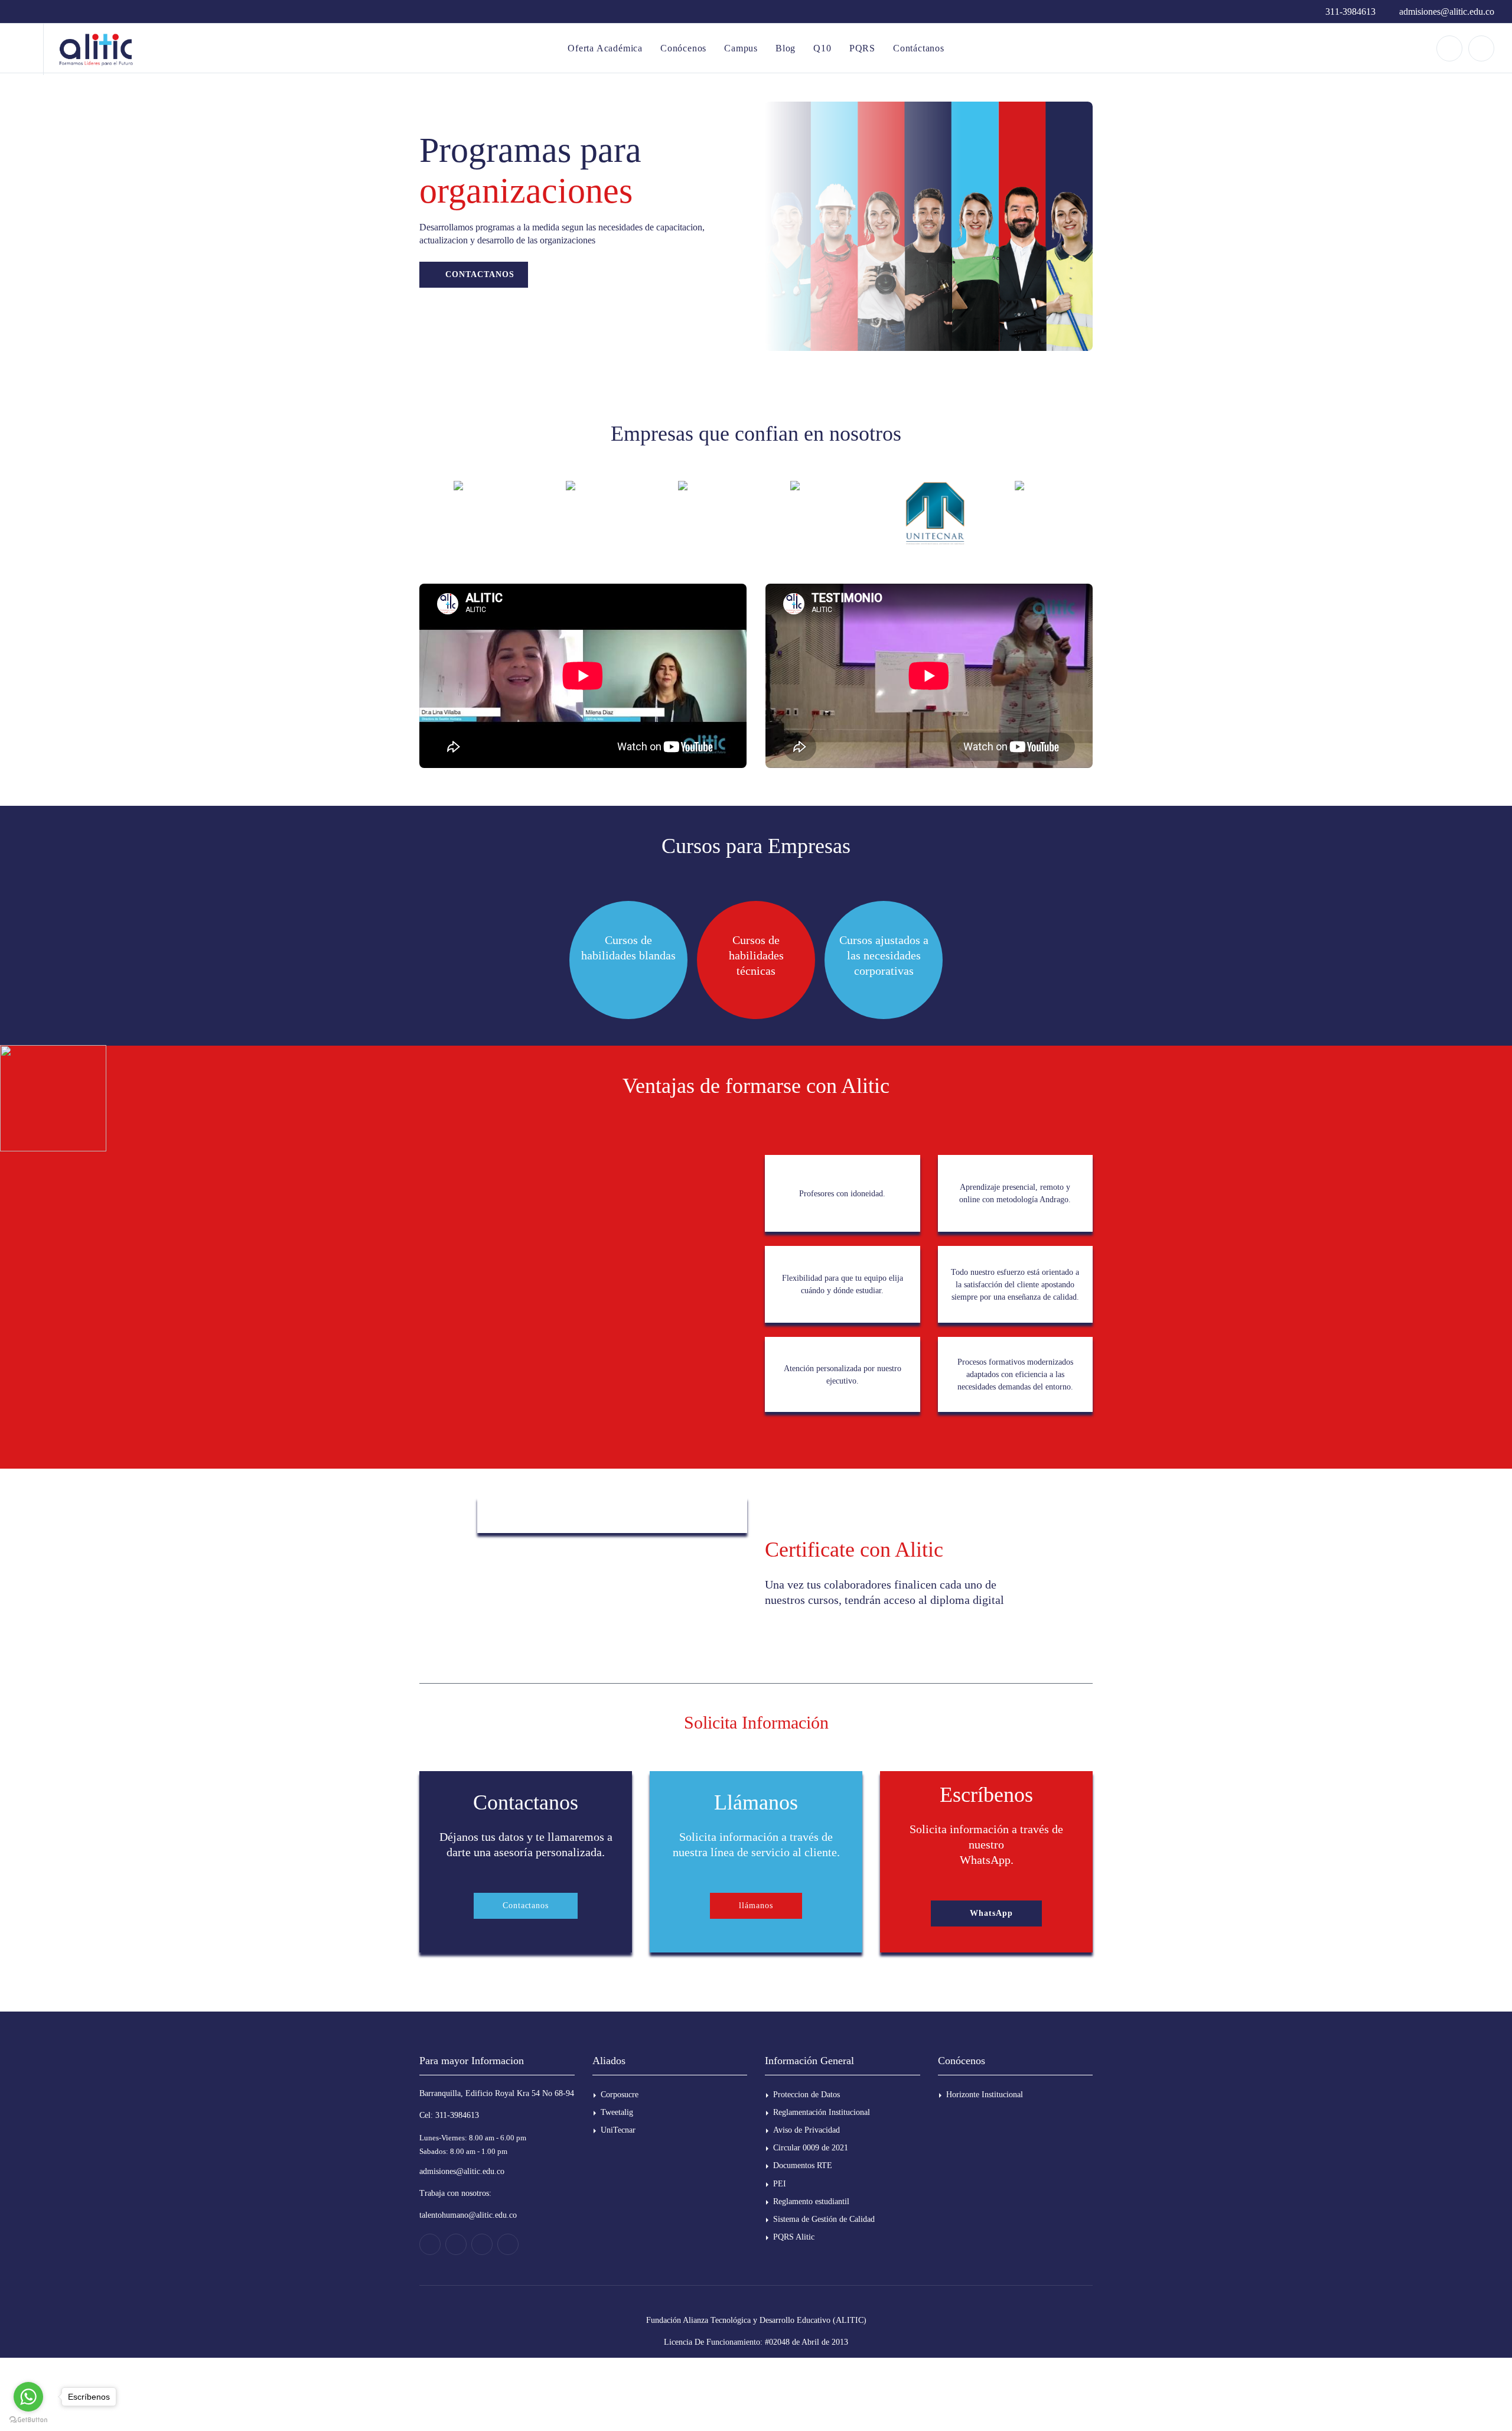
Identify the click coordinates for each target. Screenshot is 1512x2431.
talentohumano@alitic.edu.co (468, 2215)
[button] (986, 1913)
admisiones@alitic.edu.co (1446, 12)
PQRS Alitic (794, 2237)
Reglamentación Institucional (822, 2112)
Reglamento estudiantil (811, 2201)
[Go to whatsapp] (28, 2397)
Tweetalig (617, 2112)
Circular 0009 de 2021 (811, 2148)
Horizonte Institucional (985, 2095)
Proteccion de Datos (806, 2095)
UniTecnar (618, 2130)
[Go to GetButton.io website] (28, 2419)
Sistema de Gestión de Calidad (824, 2219)
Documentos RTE (803, 2165)
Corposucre (620, 2095)
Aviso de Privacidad (806, 2130)
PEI (780, 2184)
